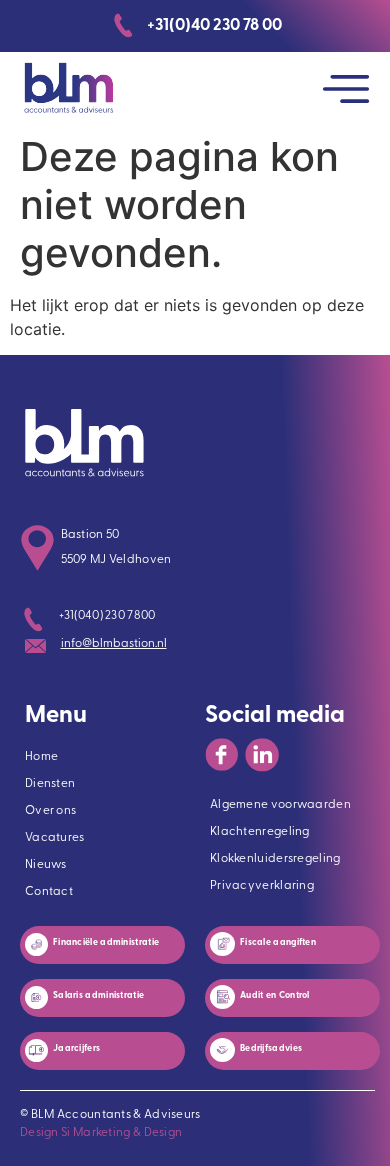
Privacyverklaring (262, 886)
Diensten (50, 784)
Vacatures (55, 838)
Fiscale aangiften (278, 942)
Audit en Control (276, 995)
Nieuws (46, 865)
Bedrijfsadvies (271, 1048)
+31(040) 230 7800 (107, 616)
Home (41, 757)
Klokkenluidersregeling (275, 859)
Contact (49, 892)
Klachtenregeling (260, 832)
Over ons (50, 811)
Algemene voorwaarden (280, 805)
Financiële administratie (107, 942)
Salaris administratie (100, 995)
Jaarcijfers (76, 1048)
